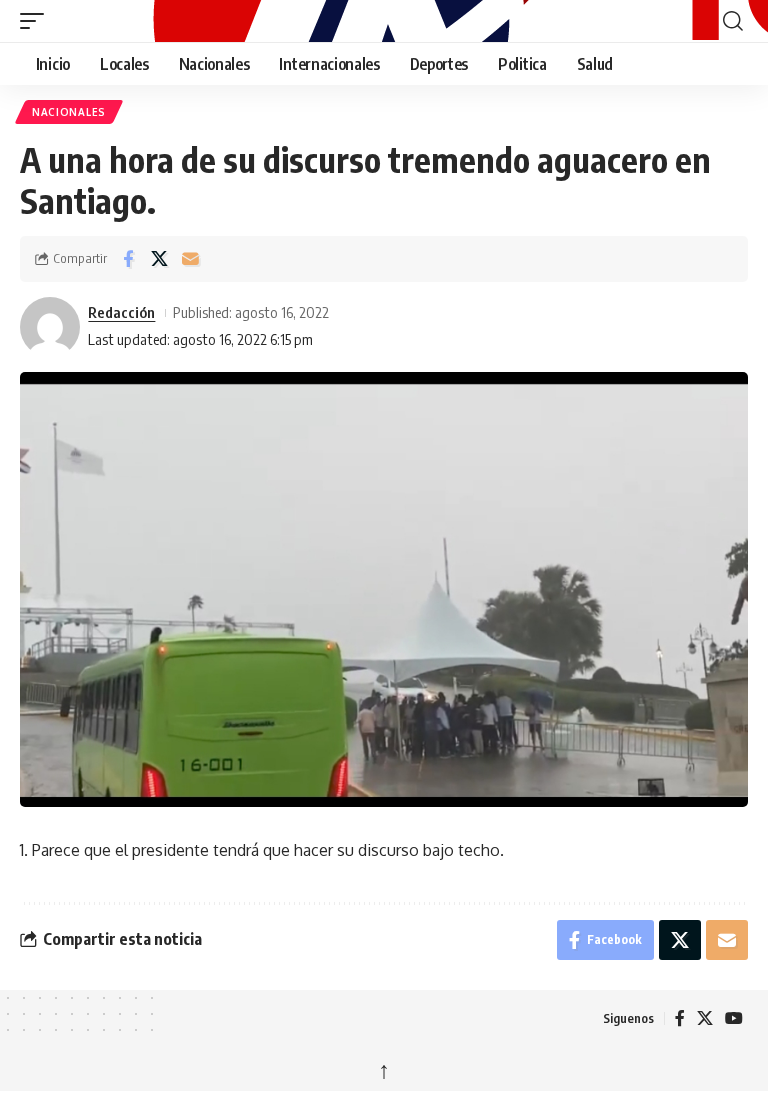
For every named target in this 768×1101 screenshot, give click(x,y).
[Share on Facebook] (128, 259)
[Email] (190, 259)
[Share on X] (159, 259)
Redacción (121, 312)
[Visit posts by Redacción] (50, 327)
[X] (705, 1018)
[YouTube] (734, 1018)
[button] (37, 21)
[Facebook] (680, 1018)
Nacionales (69, 112)
